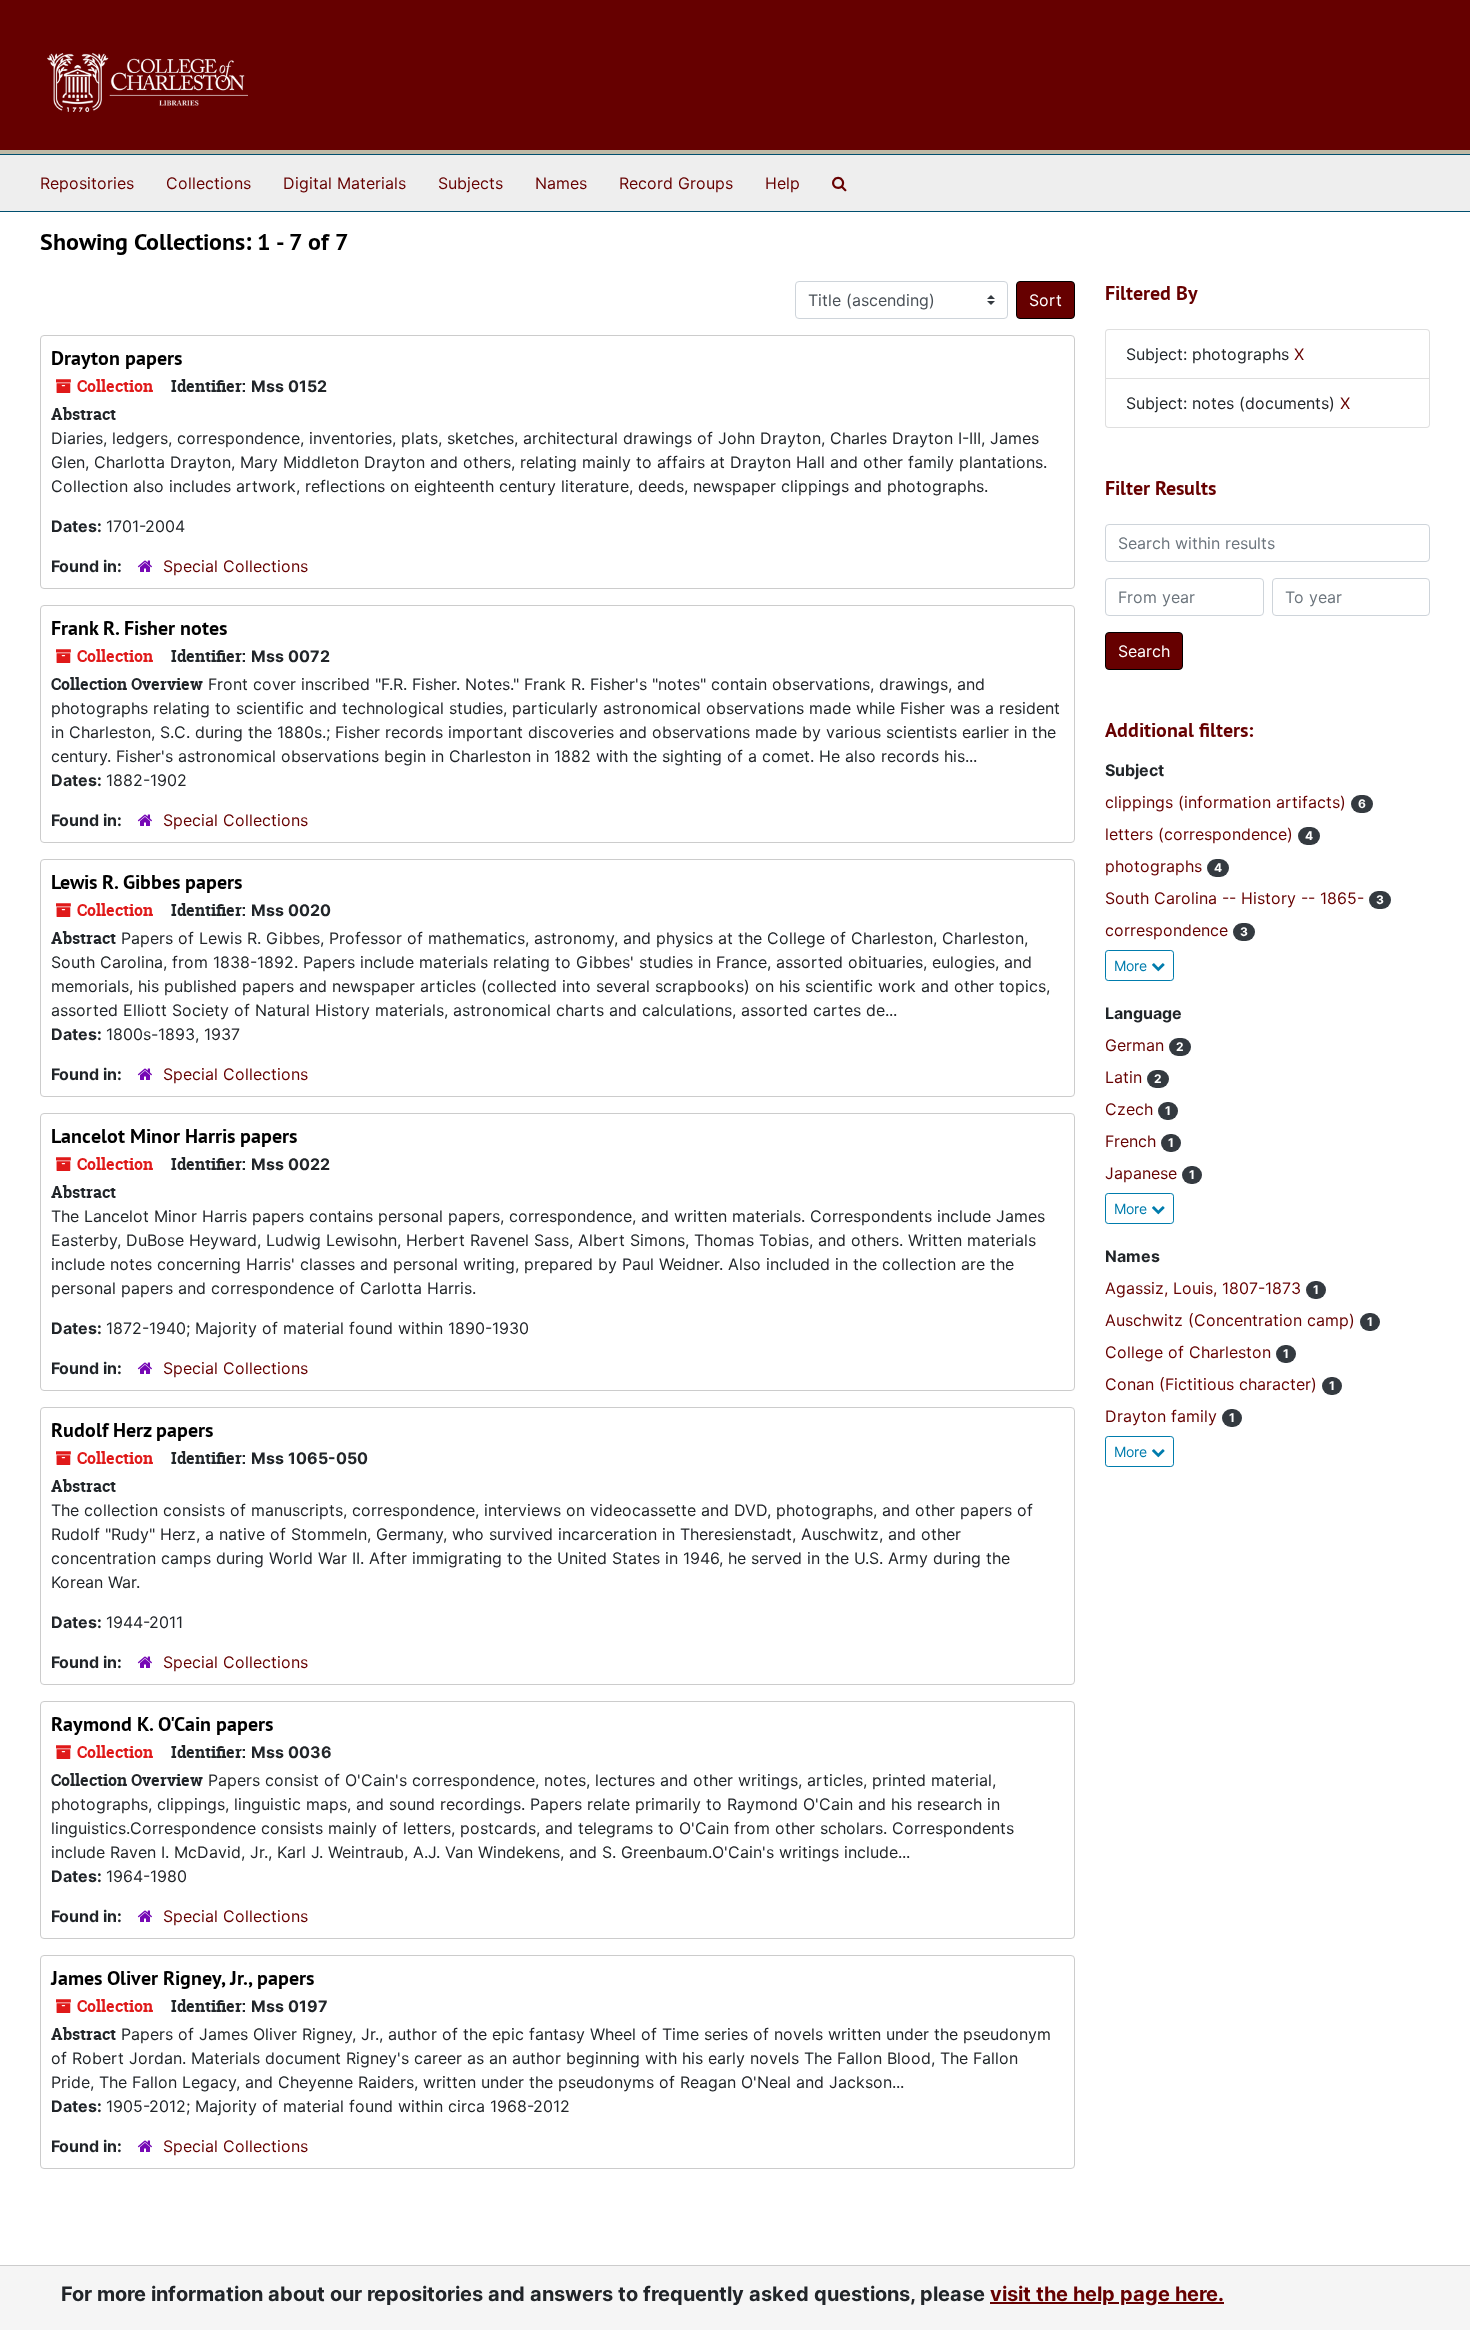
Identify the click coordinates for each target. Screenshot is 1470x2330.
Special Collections (235, 566)
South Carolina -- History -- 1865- (1237, 898)
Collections (208, 183)
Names (561, 183)
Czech (1131, 1109)
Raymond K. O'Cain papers (162, 1724)
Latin (1126, 1077)
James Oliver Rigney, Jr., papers (182, 1978)
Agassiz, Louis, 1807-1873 (1205, 1288)
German (1137, 1045)
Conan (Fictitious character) (1213, 1384)
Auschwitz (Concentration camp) (1232, 1320)
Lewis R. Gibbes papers (146, 882)
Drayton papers (116, 358)
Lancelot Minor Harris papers (174, 1136)
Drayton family (1163, 1416)
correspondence (1169, 930)
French (1133, 1141)
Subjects (470, 183)
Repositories (87, 183)
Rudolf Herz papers (132, 1430)
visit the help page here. (1107, 2294)
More (1132, 965)
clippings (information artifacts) (1228, 802)
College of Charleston (1190, 1352)
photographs (1156, 866)
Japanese (1143, 1173)
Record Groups (676, 183)
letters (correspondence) (1201, 834)
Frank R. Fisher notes (139, 628)
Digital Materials (344, 183)
